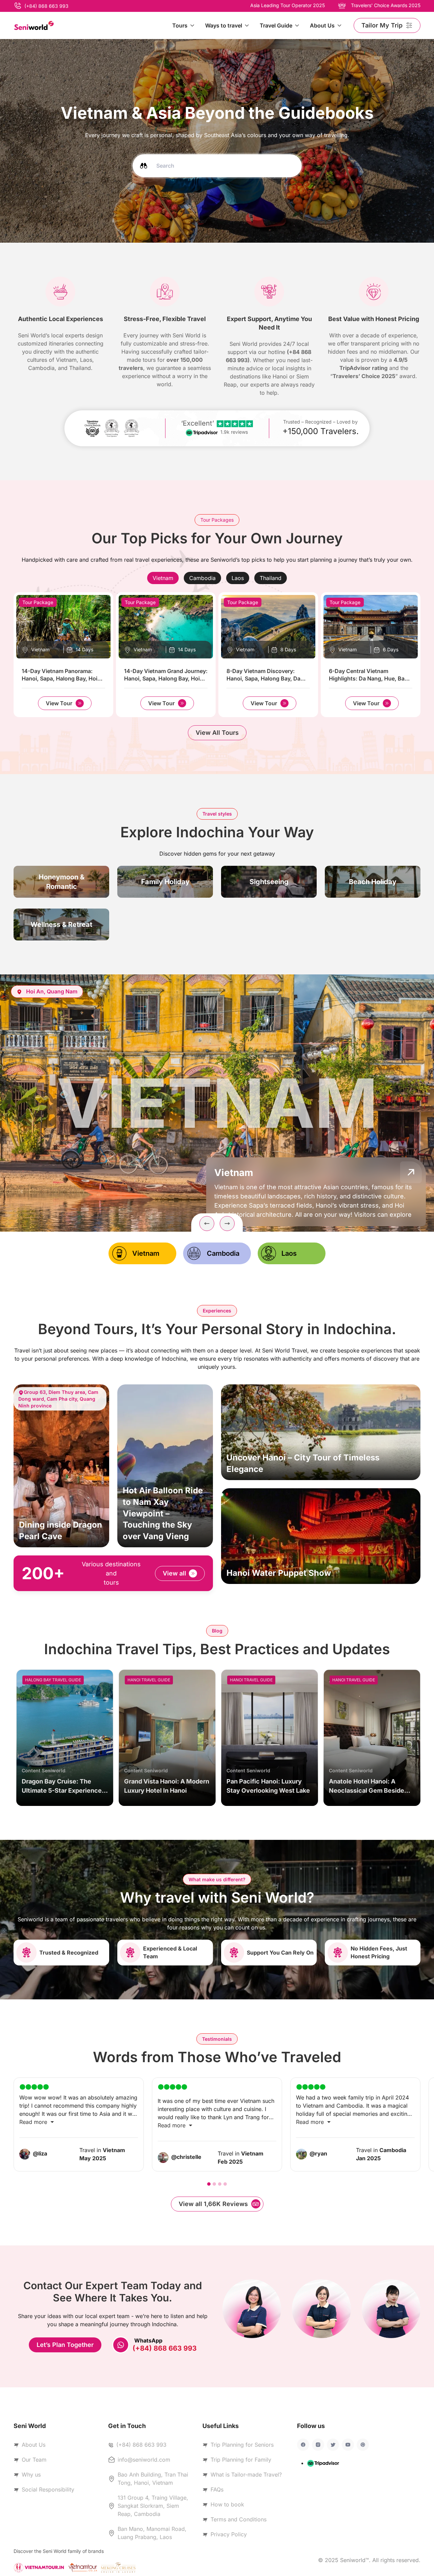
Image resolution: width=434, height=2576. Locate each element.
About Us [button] (322, 25)
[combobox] (217, 165)
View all (174, 1573)
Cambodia (202, 578)
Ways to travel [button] (224, 25)
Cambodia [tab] (223, 1253)
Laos (238, 578)
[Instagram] (318, 2445)
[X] (333, 2445)
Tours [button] (180, 25)
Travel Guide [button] (276, 25)
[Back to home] (34, 25)
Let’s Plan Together (65, 2345)
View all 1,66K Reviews (213, 2204)
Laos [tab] (289, 1253)
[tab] (163, 578)
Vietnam (163, 578)
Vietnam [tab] (146, 1253)
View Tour (59, 703)
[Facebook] (303, 2445)
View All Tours (217, 733)
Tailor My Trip (382, 25)
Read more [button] (34, 2122)
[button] (207, 1224)
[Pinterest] (363, 2445)
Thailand (271, 578)
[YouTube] (348, 2445)
